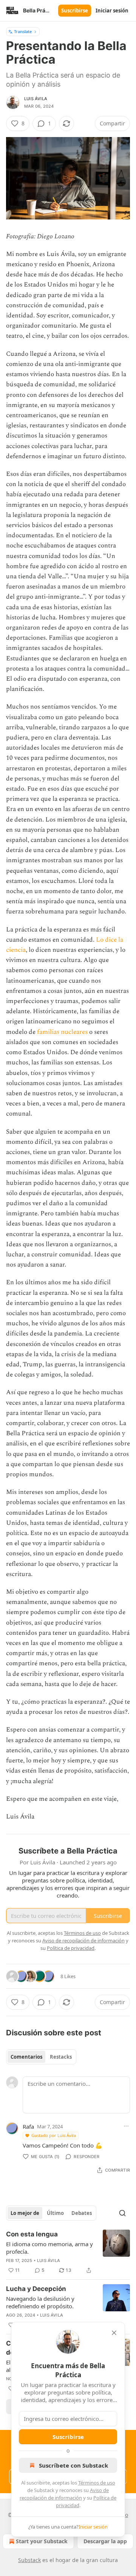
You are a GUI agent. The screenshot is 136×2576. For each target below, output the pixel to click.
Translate (23, 31)
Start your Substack (42, 2541)
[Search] (122, 2213)
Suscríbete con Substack (73, 2465)
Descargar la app (105, 2541)
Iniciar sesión (112, 11)
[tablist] (41, 2057)
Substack (29, 2560)
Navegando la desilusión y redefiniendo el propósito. (40, 2302)
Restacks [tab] (61, 2057)
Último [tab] (55, 2213)
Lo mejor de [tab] (25, 2213)
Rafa (28, 2126)
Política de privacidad (71, 1948)
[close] (114, 2333)
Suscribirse (75, 11)
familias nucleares (62, 1032)
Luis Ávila (36, 99)
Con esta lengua (32, 2234)
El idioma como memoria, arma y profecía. (49, 2248)
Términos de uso (97, 2483)
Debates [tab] (82, 2213)
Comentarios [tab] (26, 2057)
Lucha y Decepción (36, 2289)
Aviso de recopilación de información (83, 1940)
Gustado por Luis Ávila (54, 2135)
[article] (68, 2252)
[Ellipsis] (126, 2126)
